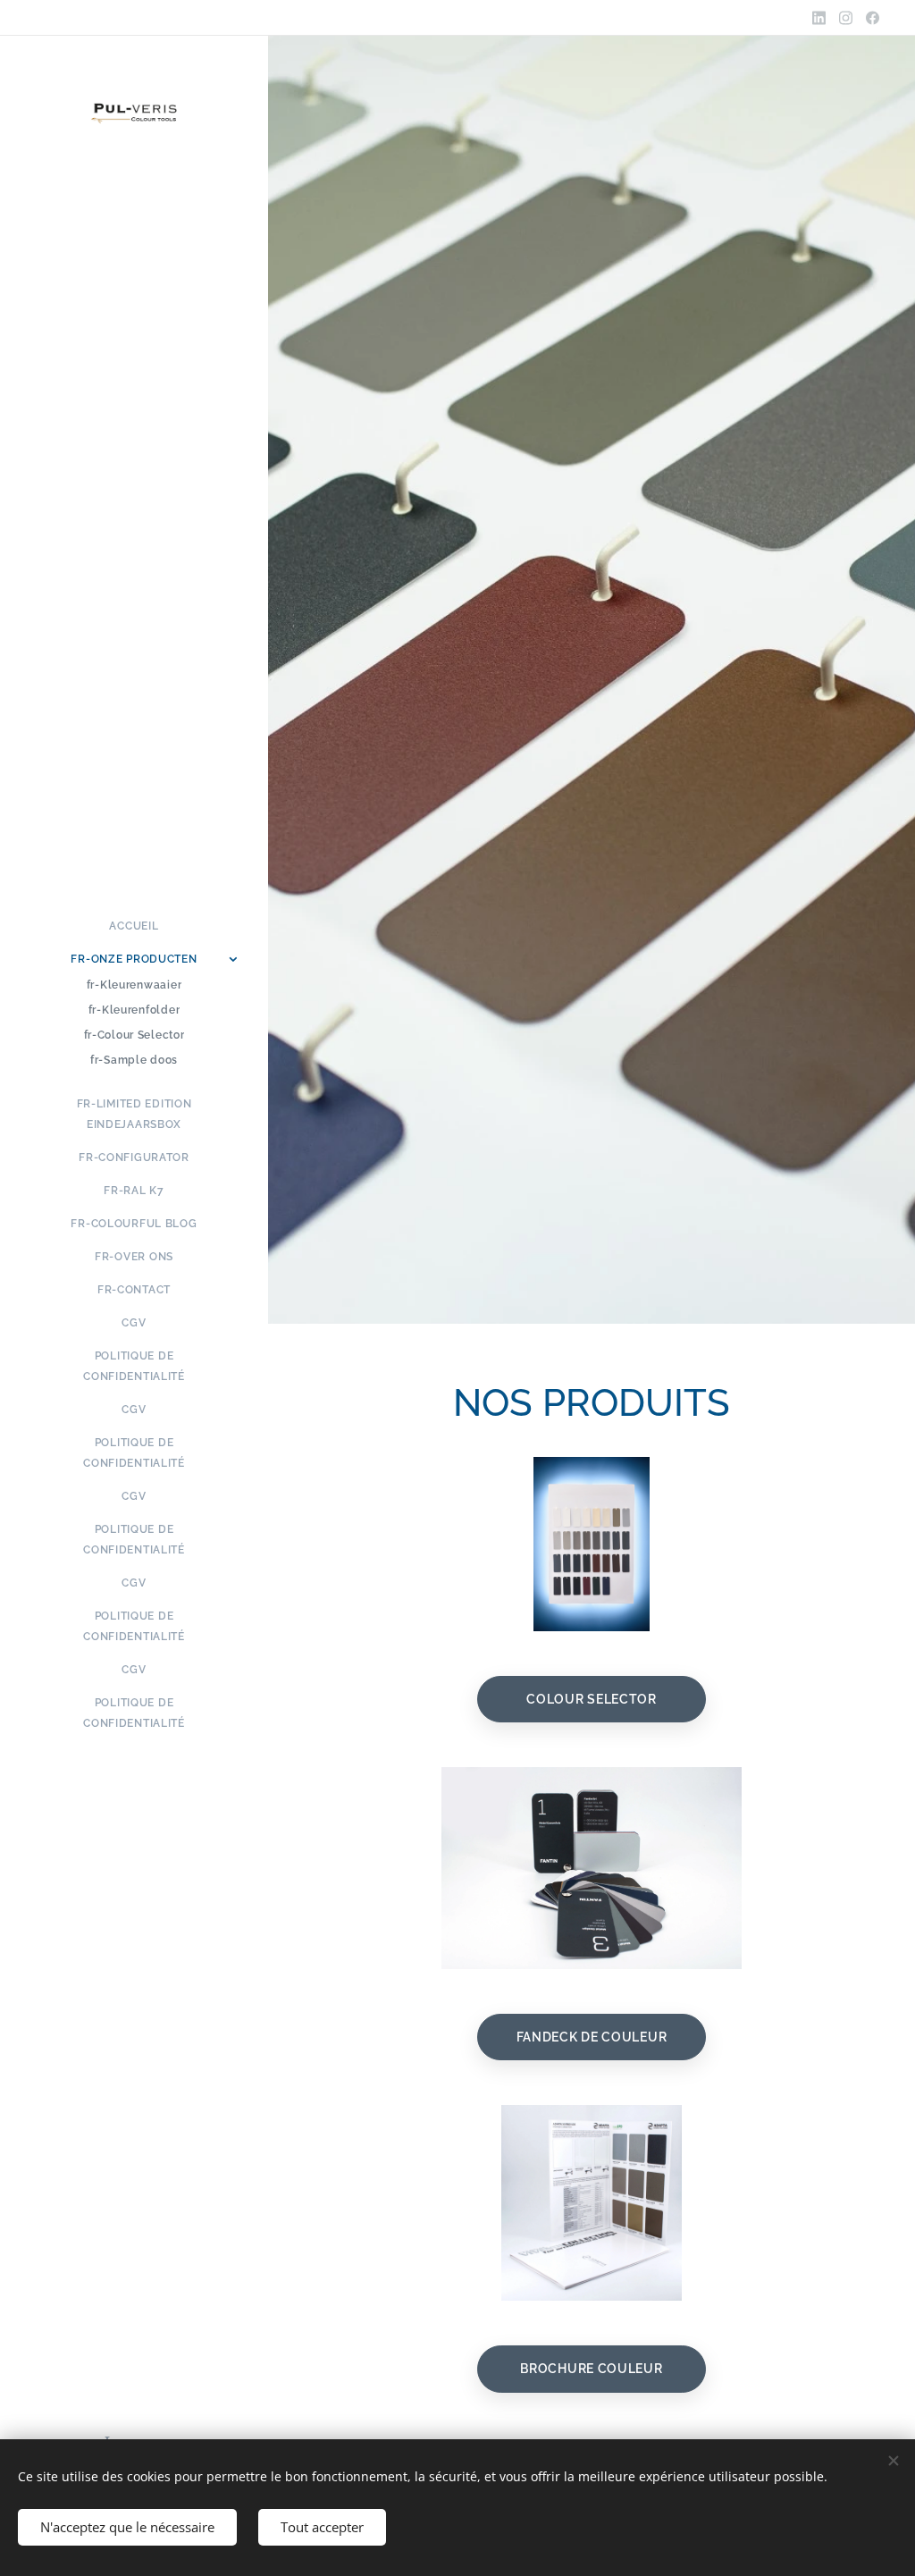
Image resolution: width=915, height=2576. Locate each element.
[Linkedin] (819, 18)
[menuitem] (134, 926)
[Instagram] (846, 18)
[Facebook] (873, 18)
